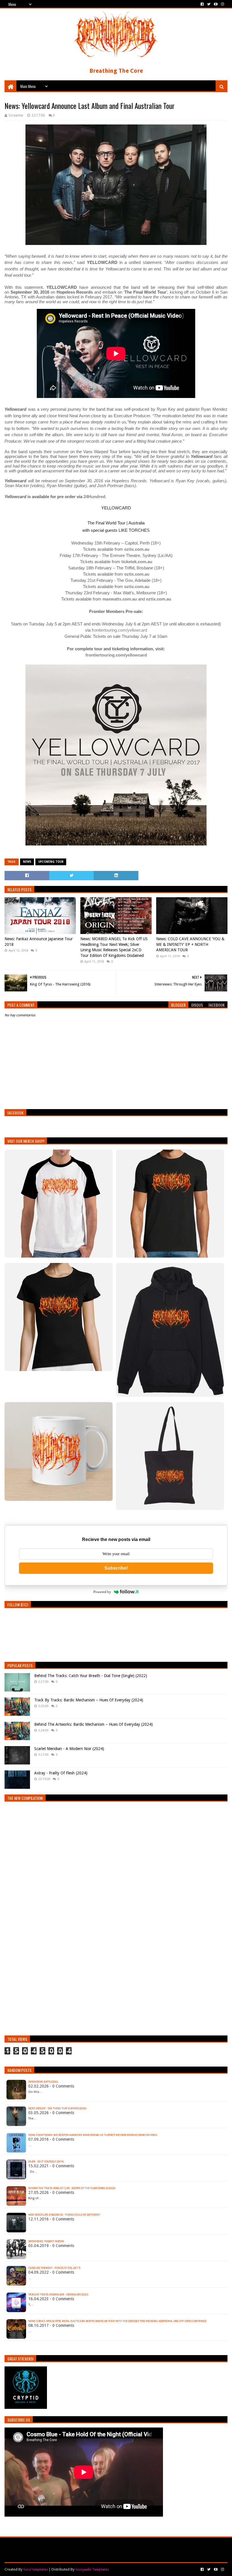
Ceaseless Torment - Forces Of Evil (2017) (54, 2268)
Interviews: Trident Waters (46, 2241)
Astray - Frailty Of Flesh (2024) (61, 1773)
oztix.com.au (137, 549)
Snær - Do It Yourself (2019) (46, 2162)
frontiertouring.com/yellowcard (119, 630)
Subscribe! (116, 1568)
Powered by (102, 1592)
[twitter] (209, 4)
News (27, 862)
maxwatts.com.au (120, 599)
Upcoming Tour (51, 862)
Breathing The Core (116, 71)
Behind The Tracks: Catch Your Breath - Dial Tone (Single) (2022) (91, 1676)
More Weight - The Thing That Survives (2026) (57, 2108)
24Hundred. (95, 497)
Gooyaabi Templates (92, 2569)
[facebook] (202, 4)
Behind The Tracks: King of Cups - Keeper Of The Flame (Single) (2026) (72, 2188)
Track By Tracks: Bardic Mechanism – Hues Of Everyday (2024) (89, 1700)
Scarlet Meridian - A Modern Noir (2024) (69, 1749)
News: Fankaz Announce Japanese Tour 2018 (39, 942)
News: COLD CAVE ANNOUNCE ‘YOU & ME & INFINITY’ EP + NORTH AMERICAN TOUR (190, 944)
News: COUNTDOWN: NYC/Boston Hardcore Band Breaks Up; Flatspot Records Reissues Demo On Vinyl (93, 2135)
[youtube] (216, 4)
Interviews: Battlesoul (43, 2082)
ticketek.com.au (137, 562)
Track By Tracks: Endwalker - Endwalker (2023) (58, 2295)
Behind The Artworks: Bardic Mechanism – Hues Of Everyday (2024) (94, 1724)
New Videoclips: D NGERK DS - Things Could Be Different (64, 2215)
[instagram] (222, 4)
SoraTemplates (36, 2569)
